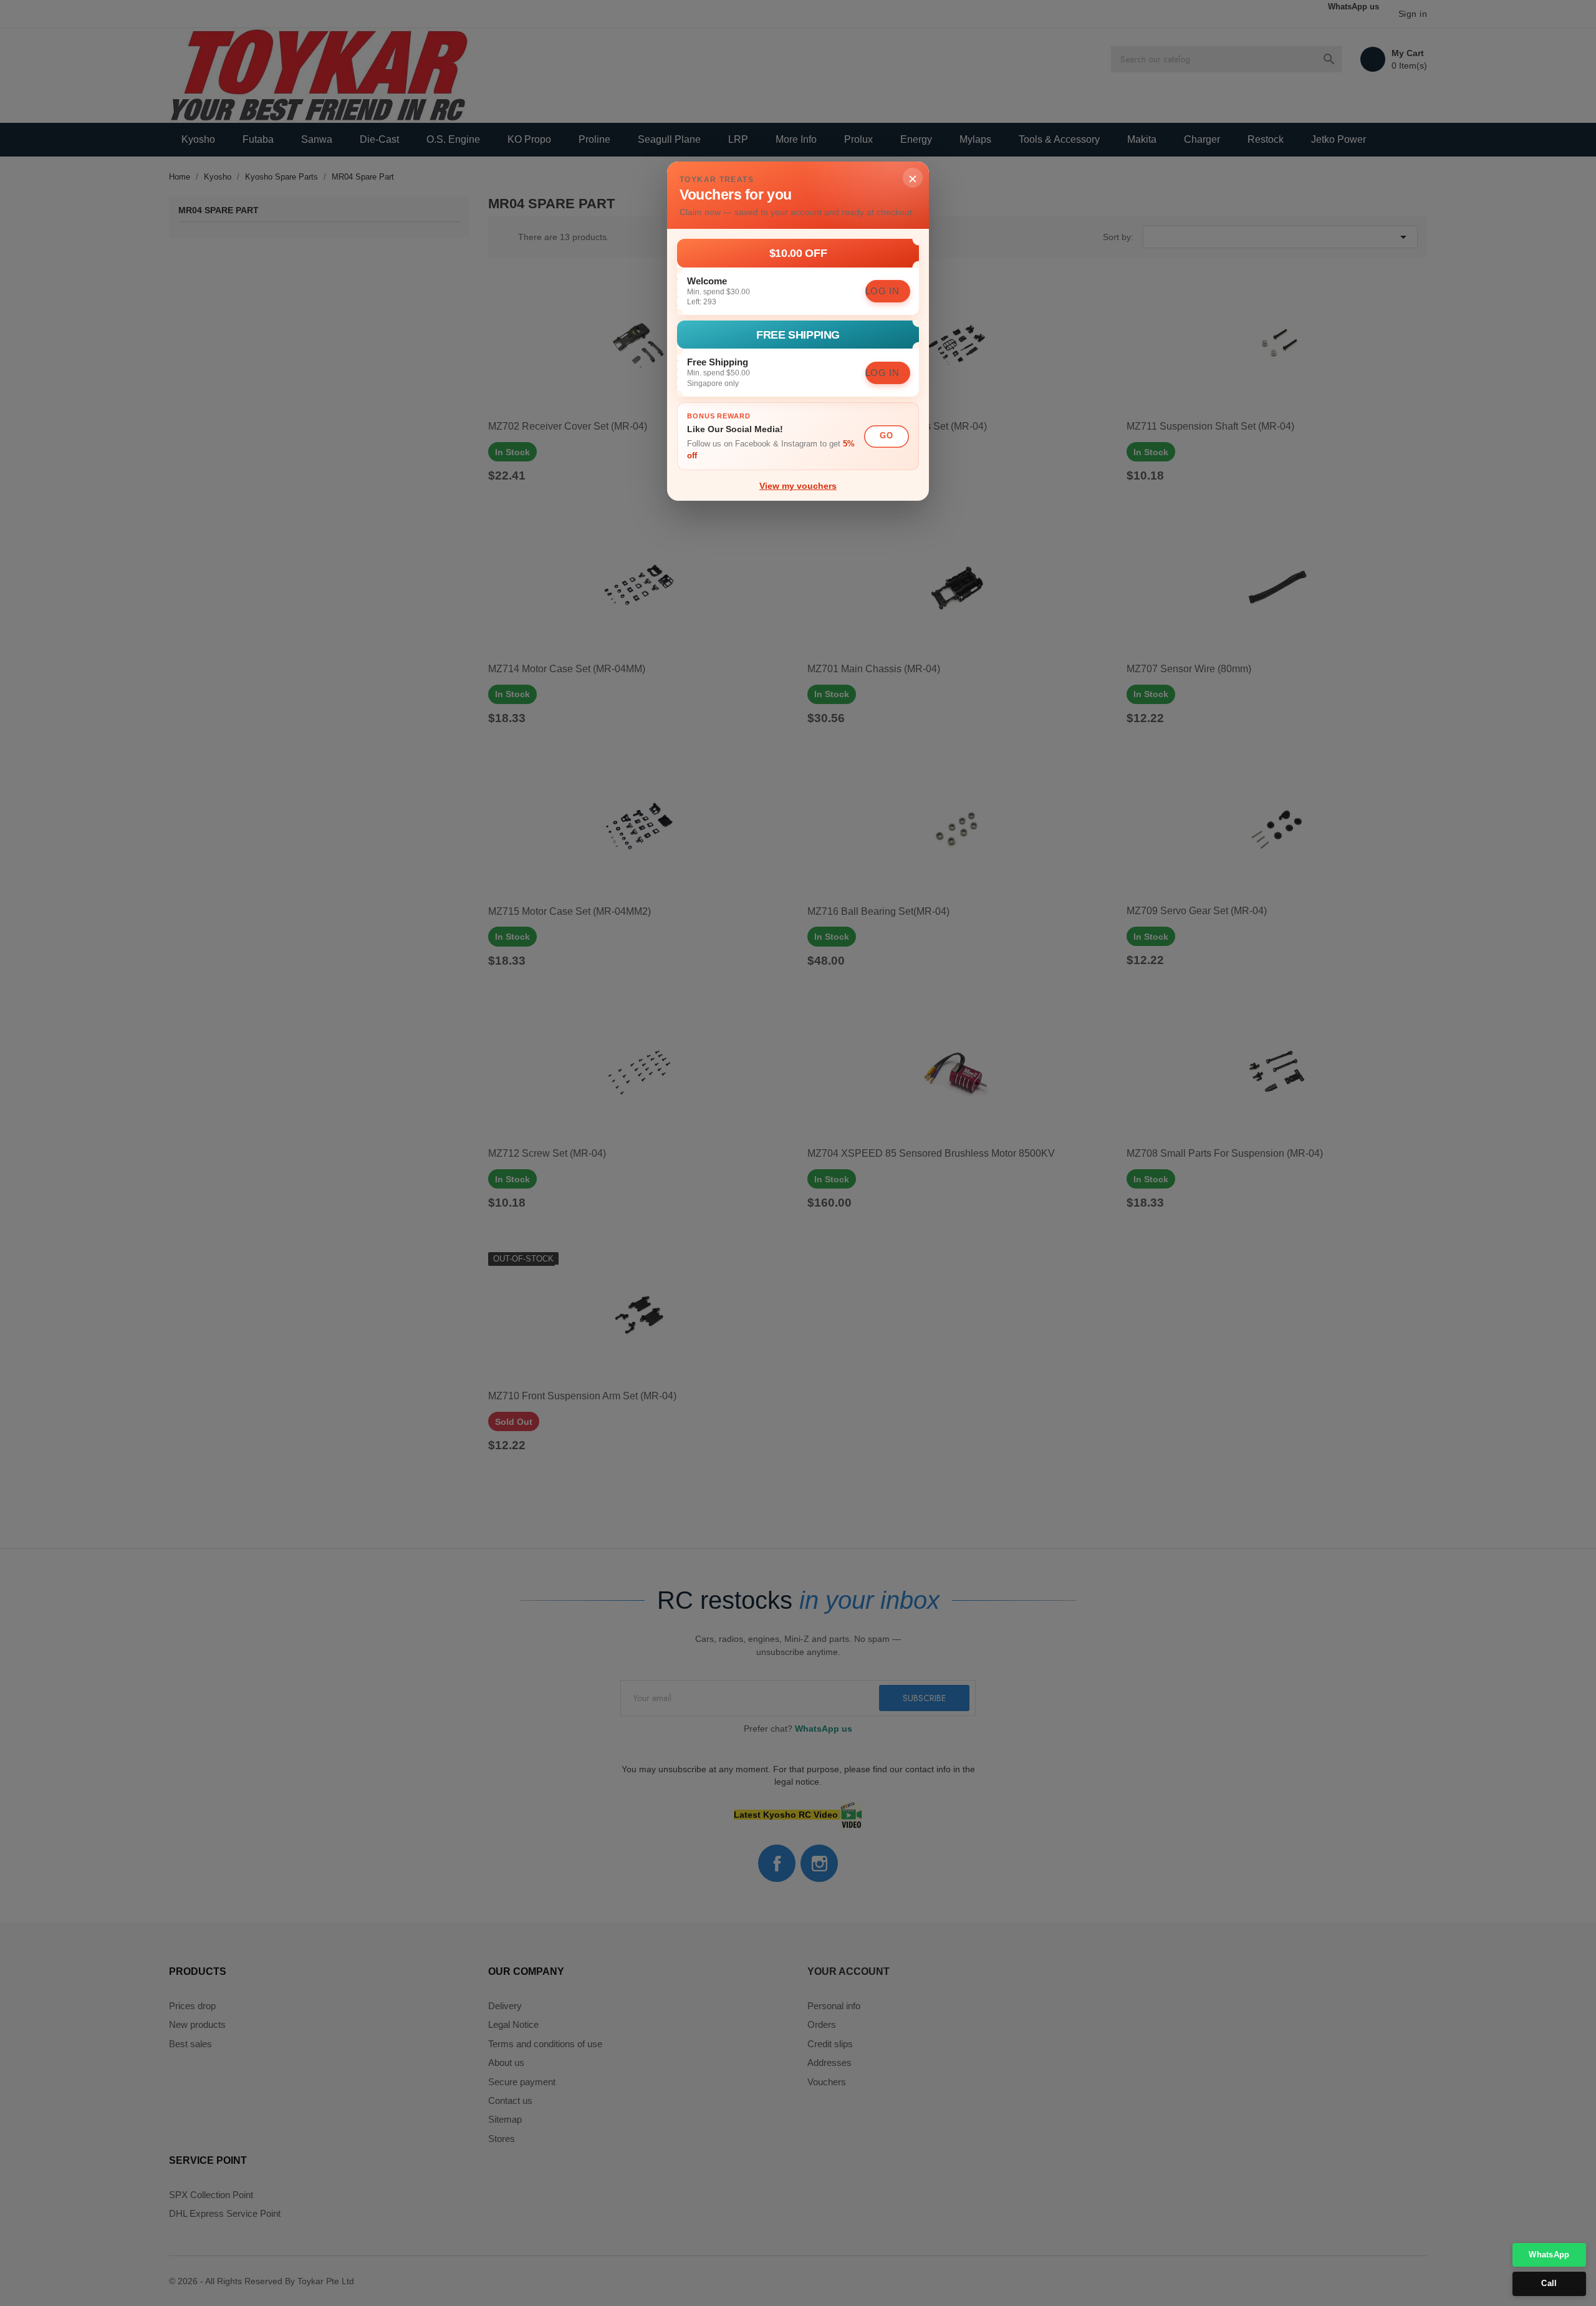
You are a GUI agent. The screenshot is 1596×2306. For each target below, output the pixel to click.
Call (1549, 2283)
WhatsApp (1549, 2255)
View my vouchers (798, 486)
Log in (882, 291)
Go (886, 436)
